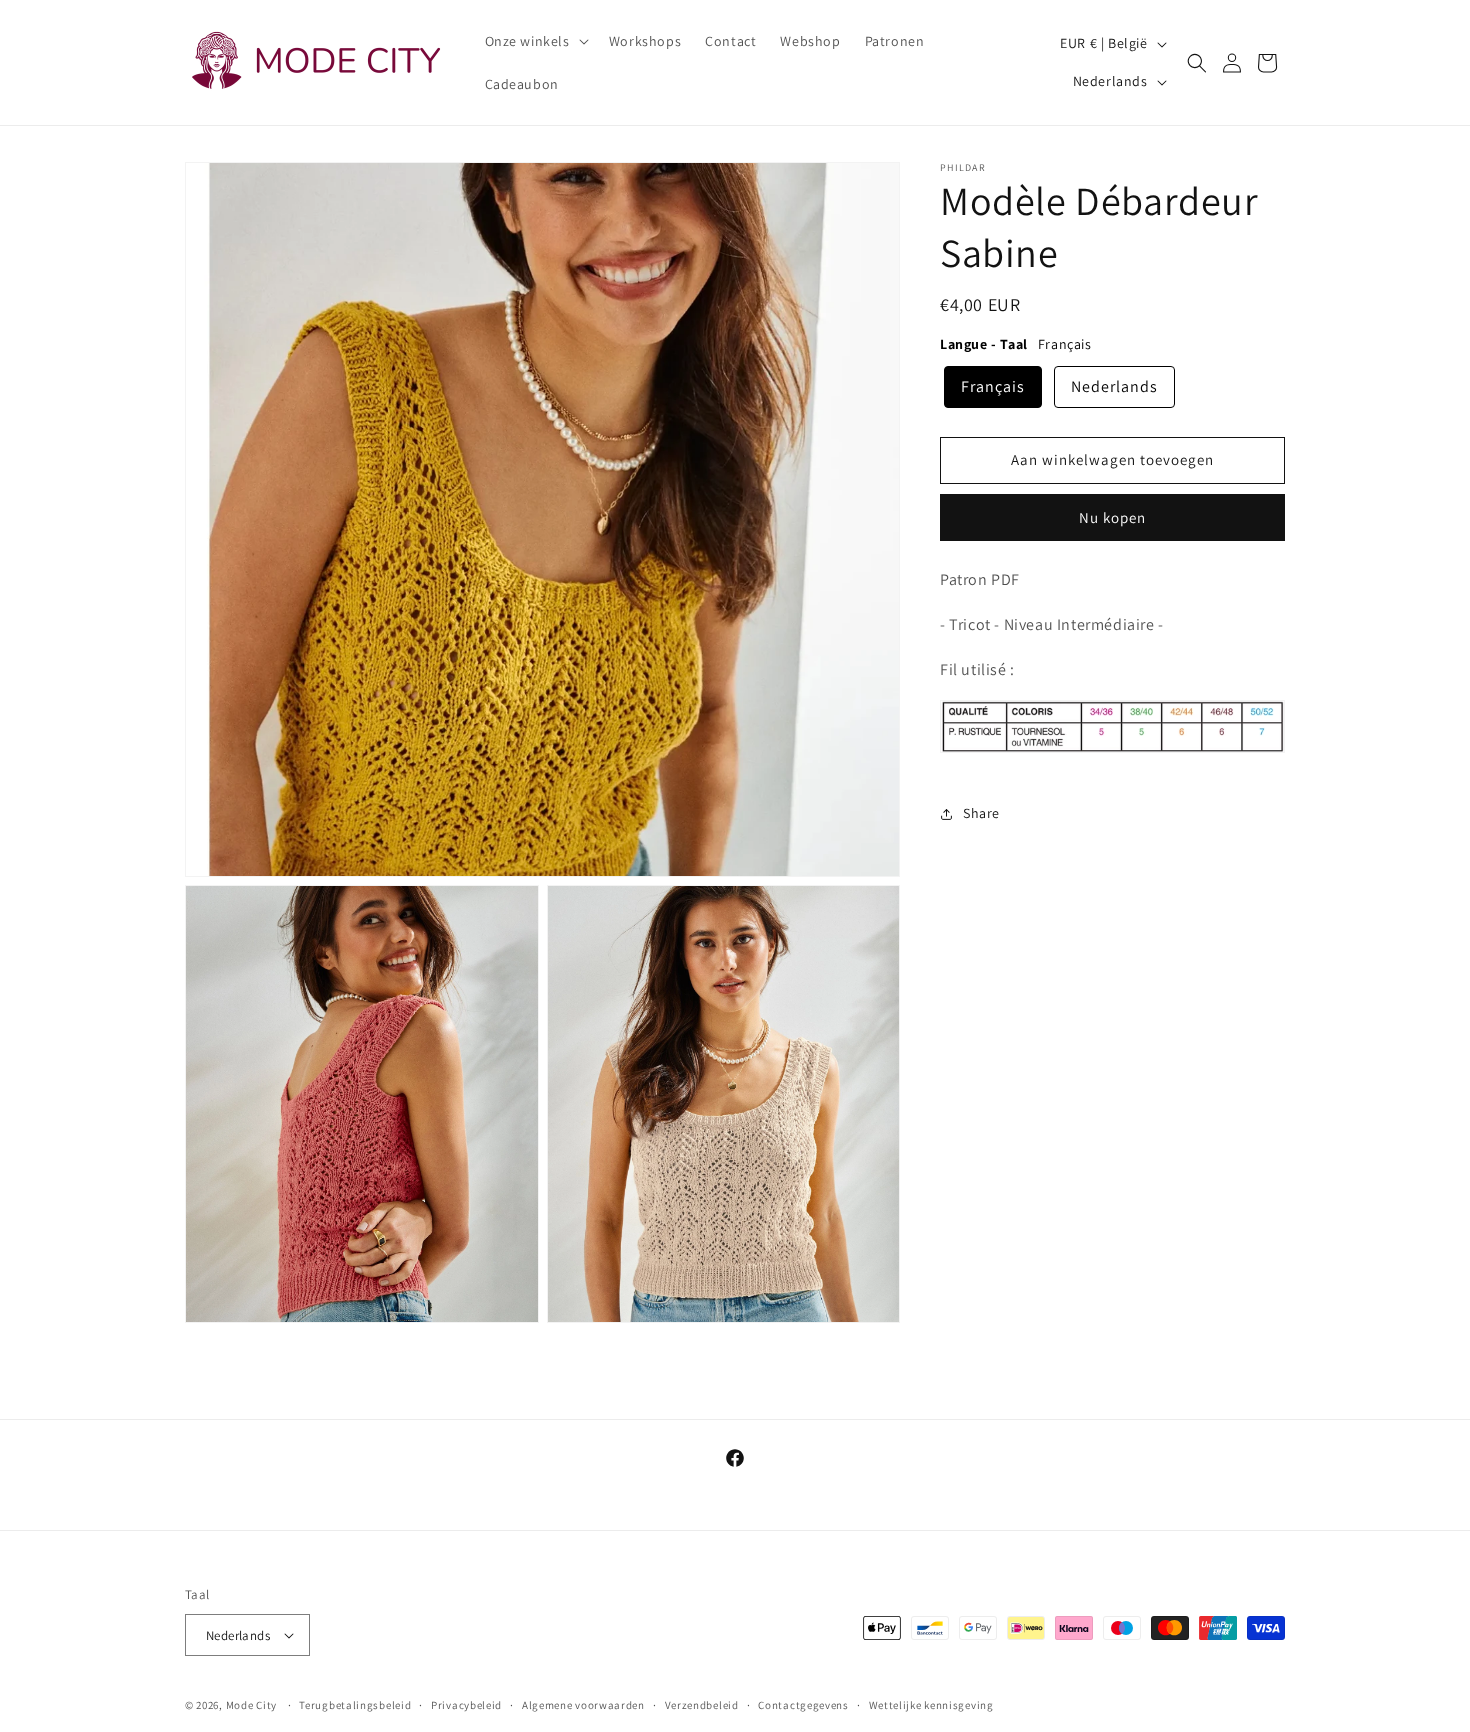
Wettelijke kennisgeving (931, 1705)
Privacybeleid (466, 1705)
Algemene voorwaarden (583, 1705)
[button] (535, 41)
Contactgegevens (803, 1705)
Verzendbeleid (702, 1705)
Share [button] (981, 813)
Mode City (251, 1705)
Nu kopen (1112, 517)
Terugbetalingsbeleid (355, 1705)
